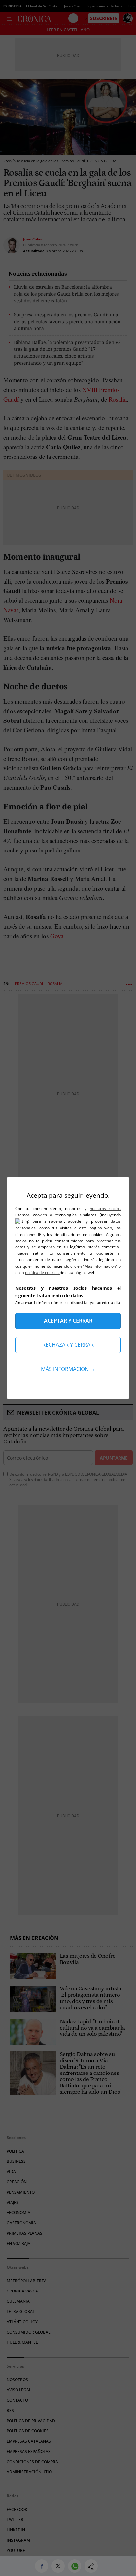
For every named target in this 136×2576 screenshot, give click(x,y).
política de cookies (42, 1272)
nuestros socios (105, 1209)
